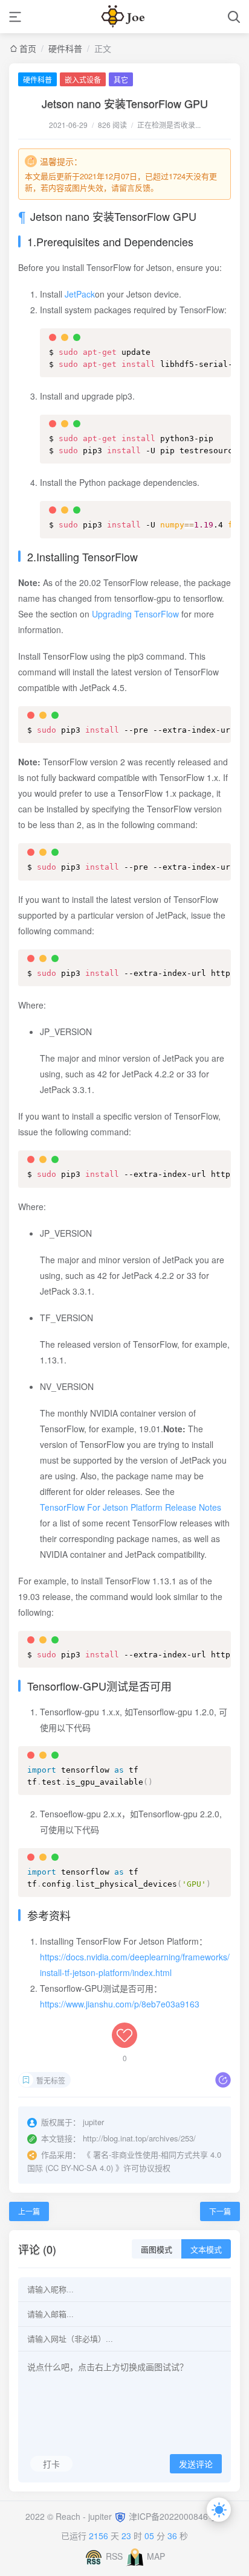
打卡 (51, 2464)
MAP (156, 2556)
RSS (114, 2556)
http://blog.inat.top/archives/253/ (139, 2138)
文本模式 (206, 2250)
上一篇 (29, 2211)
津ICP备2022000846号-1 (176, 2516)
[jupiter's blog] (124, 17)
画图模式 (157, 2250)
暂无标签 (51, 2080)
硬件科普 (65, 48)
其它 (121, 79)
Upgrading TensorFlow (135, 614)
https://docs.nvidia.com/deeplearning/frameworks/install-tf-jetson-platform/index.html (135, 1965)
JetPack (80, 294)
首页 (28, 48)
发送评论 (196, 2464)
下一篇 (220, 2211)
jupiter (101, 2516)
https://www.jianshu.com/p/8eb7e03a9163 (120, 2004)
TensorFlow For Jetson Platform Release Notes (131, 1507)
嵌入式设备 (83, 79)
